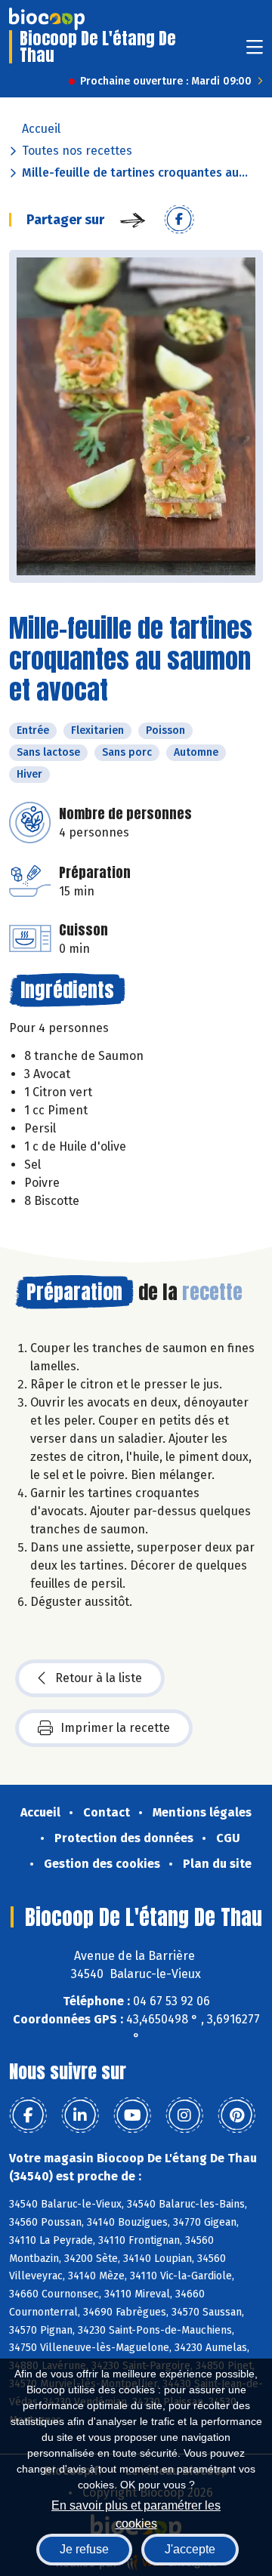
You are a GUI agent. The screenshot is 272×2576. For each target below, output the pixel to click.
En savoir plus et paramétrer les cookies (136, 2513)
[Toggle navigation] (255, 52)
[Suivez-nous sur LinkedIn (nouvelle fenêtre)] (80, 2115)
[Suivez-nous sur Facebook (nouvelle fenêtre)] (28, 2115)
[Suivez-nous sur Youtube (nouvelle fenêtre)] (132, 2115)
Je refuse (84, 2549)
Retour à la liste (99, 1678)
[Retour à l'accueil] (47, 19)
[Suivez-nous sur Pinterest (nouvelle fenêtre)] (236, 2115)
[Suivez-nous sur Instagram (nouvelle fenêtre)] (184, 2115)
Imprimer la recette (115, 1728)
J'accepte (190, 2549)
